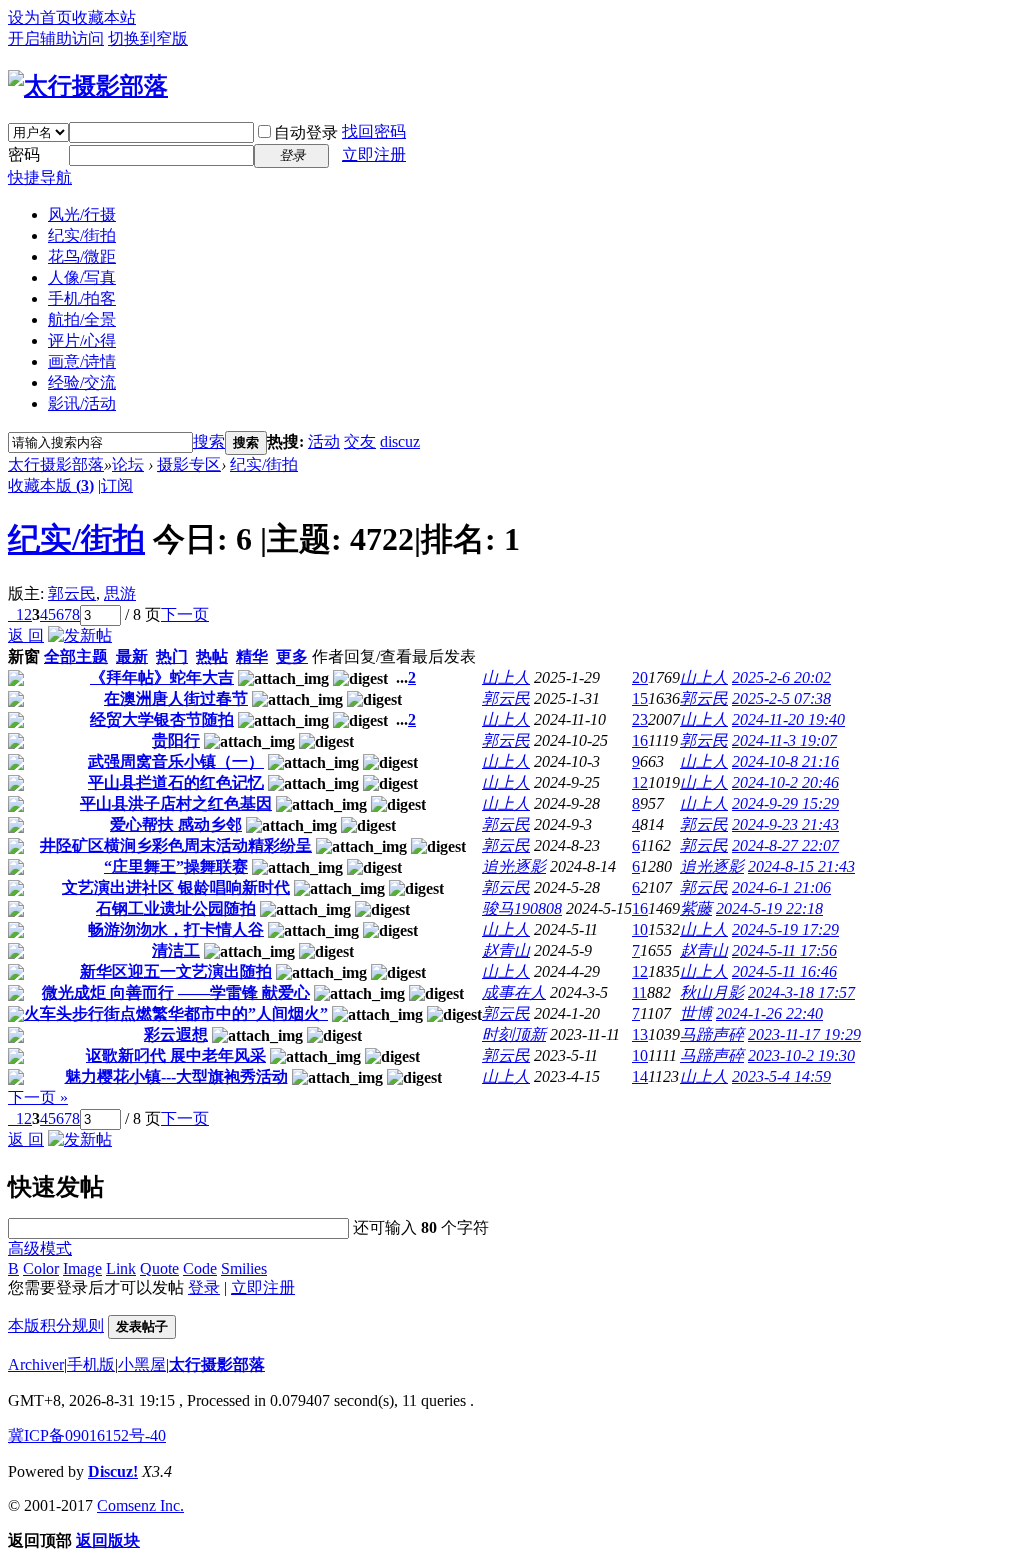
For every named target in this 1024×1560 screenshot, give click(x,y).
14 (640, 1076)
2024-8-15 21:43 (801, 866)
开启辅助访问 (56, 38)
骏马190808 (522, 908)
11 (639, 992)
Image (82, 1268)
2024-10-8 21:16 (785, 761)
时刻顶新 (514, 1034)
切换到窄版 (148, 38)
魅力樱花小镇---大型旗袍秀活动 (176, 1076)
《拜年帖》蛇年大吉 (162, 677)
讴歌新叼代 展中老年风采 (176, 1055)
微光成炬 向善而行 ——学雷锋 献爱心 (176, 992)
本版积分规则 (56, 1325)
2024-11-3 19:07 (784, 740)
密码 (24, 154)
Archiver (36, 1364)
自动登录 (306, 132)
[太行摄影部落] (88, 86)
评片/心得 (82, 340)
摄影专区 (189, 464)
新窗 (24, 656)
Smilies (244, 1268)
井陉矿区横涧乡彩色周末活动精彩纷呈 (176, 845)
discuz (400, 441)
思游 (120, 593)
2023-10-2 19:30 (801, 1055)
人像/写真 (82, 277)
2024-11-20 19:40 (788, 719)
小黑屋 (142, 1364)
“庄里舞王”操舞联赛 (176, 866)
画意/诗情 (82, 361)
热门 (172, 656)
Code (200, 1268)
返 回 (26, 635)
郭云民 (72, 593)
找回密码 (374, 131)
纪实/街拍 (82, 235)
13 (640, 1034)
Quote (159, 1268)
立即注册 (374, 154)
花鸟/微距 (82, 256)
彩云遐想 (176, 1034)
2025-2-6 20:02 (781, 677)
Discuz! (113, 1471)
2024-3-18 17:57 (801, 992)
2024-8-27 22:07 (785, 845)
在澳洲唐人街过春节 (176, 698)
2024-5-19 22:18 (769, 908)
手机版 (91, 1364)
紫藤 (696, 908)
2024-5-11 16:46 (784, 971)
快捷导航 (40, 177)
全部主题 (76, 656)
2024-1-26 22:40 (769, 1013)
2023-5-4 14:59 (781, 1076)
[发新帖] (80, 635)
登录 (204, 1287)
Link (121, 1268)
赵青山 (506, 950)
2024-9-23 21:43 (785, 824)
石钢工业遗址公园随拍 (176, 908)
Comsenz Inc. (140, 1505)
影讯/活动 (82, 403)
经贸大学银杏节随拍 (162, 719)
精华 (252, 656)
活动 (324, 441)
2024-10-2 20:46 (785, 782)
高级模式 (40, 1248)
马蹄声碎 (712, 1034)
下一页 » (38, 1097)
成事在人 (514, 992)
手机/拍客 (82, 298)
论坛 (128, 464)
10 (640, 929)
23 (640, 719)
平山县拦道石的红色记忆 (176, 782)
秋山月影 (712, 992)
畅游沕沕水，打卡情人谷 (176, 929)
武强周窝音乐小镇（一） (176, 761)
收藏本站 (104, 17)
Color (41, 1268)
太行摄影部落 (56, 464)
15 (640, 698)
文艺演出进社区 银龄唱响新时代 (176, 887)
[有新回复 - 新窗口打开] (16, 680)
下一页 (185, 614)
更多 (292, 656)
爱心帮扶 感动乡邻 (176, 824)
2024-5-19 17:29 (785, 929)
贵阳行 (176, 740)
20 (640, 677)
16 (640, 740)
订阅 (117, 485)
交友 (360, 441)
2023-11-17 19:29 (804, 1034)
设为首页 (40, 17)
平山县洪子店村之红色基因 (176, 803)
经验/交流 (82, 382)
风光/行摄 (82, 214)
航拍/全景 (82, 319)
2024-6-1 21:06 (781, 887)
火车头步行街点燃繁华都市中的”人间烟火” (176, 1013)
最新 (132, 656)
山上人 (506, 677)
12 (640, 782)
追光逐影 (514, 866)
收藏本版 (51, 485)
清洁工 (176, 950)
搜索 (209, 441)
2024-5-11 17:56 (784, 950)
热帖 (212, 656)
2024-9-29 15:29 (785, 803)
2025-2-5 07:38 (781, 698)
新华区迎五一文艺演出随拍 (176, 971)
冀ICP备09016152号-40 (87, 1435)
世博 (696, 1013)
